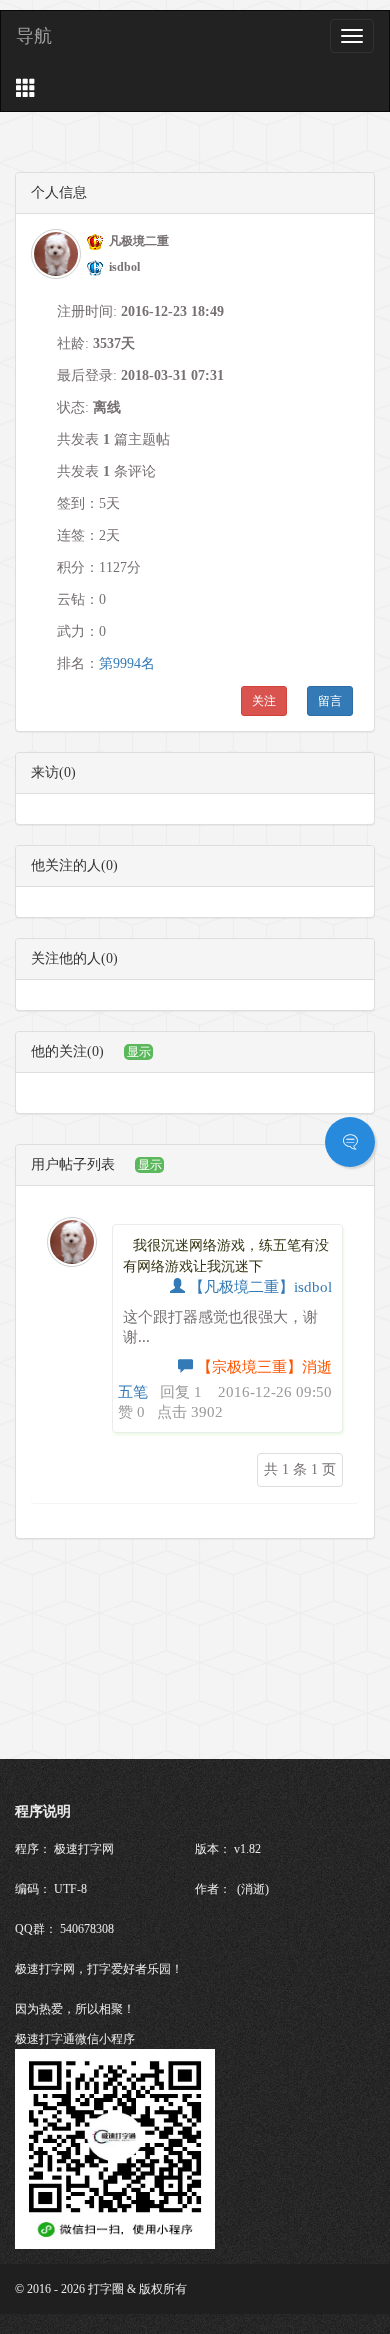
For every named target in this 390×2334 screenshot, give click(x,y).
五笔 (133, 1392)
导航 (34, 36)
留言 (330, 701)
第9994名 (127, 663)
